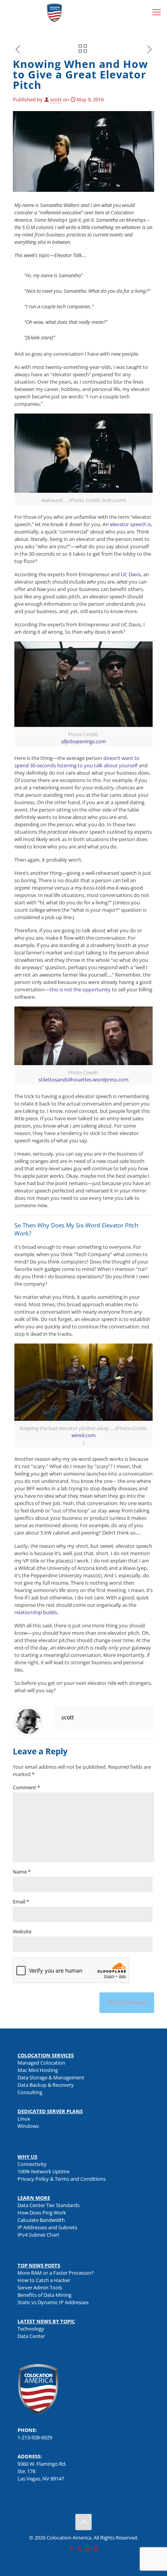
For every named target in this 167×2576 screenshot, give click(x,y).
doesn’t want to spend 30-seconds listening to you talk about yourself (77, 762)
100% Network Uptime (43, 2171)
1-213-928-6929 (35, 2437)
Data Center (31, 2336)
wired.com (83, 1435)
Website (22, 1931)
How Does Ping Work (42, 2213)
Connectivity (32, 2164)
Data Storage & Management (51, 2077)
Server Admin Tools (40, 2287)
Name (22, 1872)
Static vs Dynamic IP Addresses (53, 2302)
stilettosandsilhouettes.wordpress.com (83, 1079)
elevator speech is (130, 524)
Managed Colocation (41, 2063)
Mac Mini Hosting (38, 2070)
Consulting (30, 2092)
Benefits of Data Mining (44, 2295)
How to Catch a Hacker (44, 2280)
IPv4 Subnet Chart (38, 2235)
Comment (26, 1787)
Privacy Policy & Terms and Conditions (62, 2179)
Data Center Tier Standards (49, 2205)
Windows (28, 2126)
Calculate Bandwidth (41, 2220)
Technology (31, 2329)
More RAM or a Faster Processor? (56, 2273)
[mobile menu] (157, 12)
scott (56, 99)
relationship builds (36, 1612)
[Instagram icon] (96, 2548)
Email (21, 1902)
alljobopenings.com (83, 741)
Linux (24, 2119)
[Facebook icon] (71, 2548)
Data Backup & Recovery (46, 2085)
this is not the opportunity (80, 989)
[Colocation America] (54, 12)
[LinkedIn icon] (88, 2548)
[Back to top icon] (83, 2522)
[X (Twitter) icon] (79, 2548)
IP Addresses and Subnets (47, 2227)
